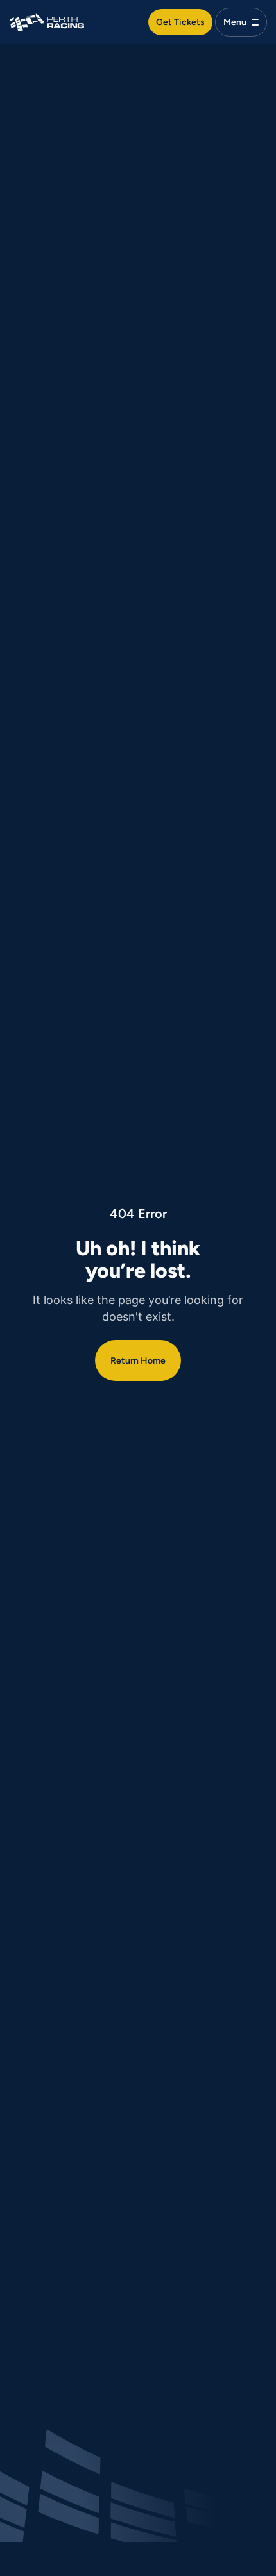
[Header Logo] (47, 21)
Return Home (138, 1360)
